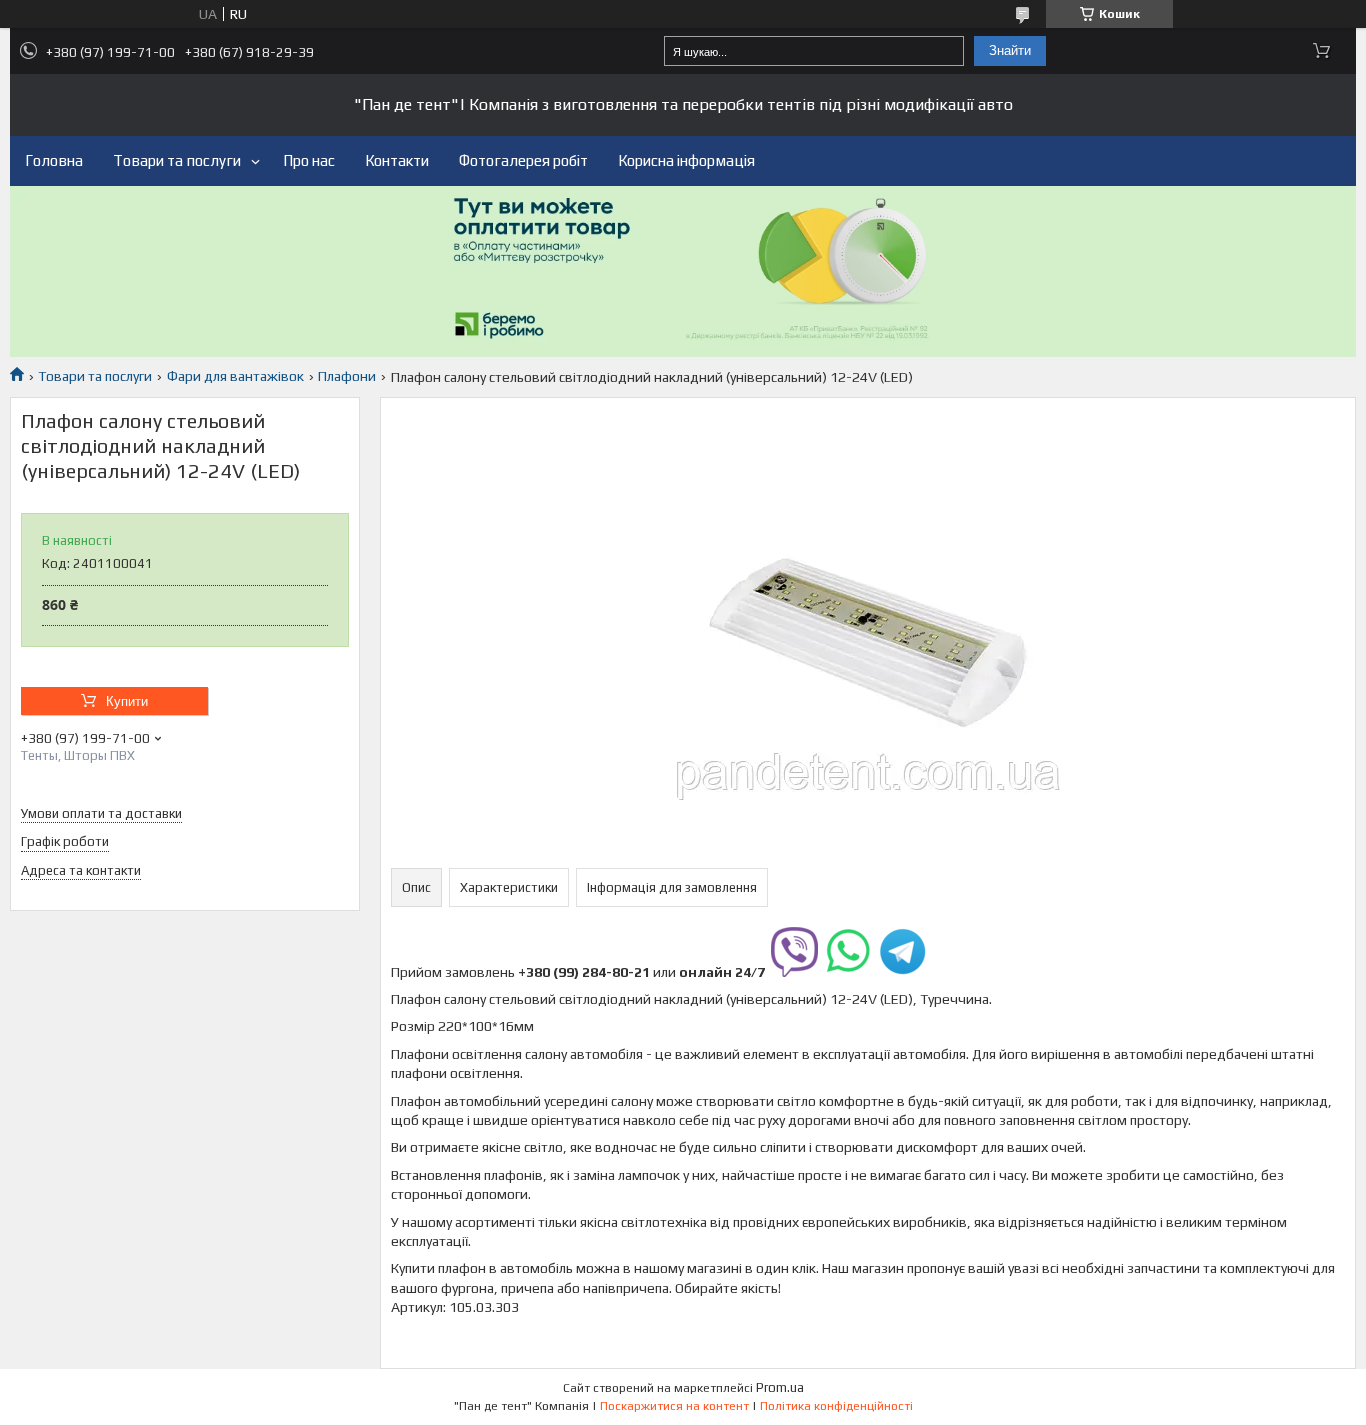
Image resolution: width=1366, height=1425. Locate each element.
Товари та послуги (177, 160)
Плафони (347, 376)
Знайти (1010, 50)
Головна (54, 160)
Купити (127, 701)
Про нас (309, 160)
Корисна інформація (686, 160)
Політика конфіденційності (836, 1406)
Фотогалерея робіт (523, 160)
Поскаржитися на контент (674, 1406)
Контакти (397, 160)
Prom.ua (780, 1387)
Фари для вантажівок (235, 376)
